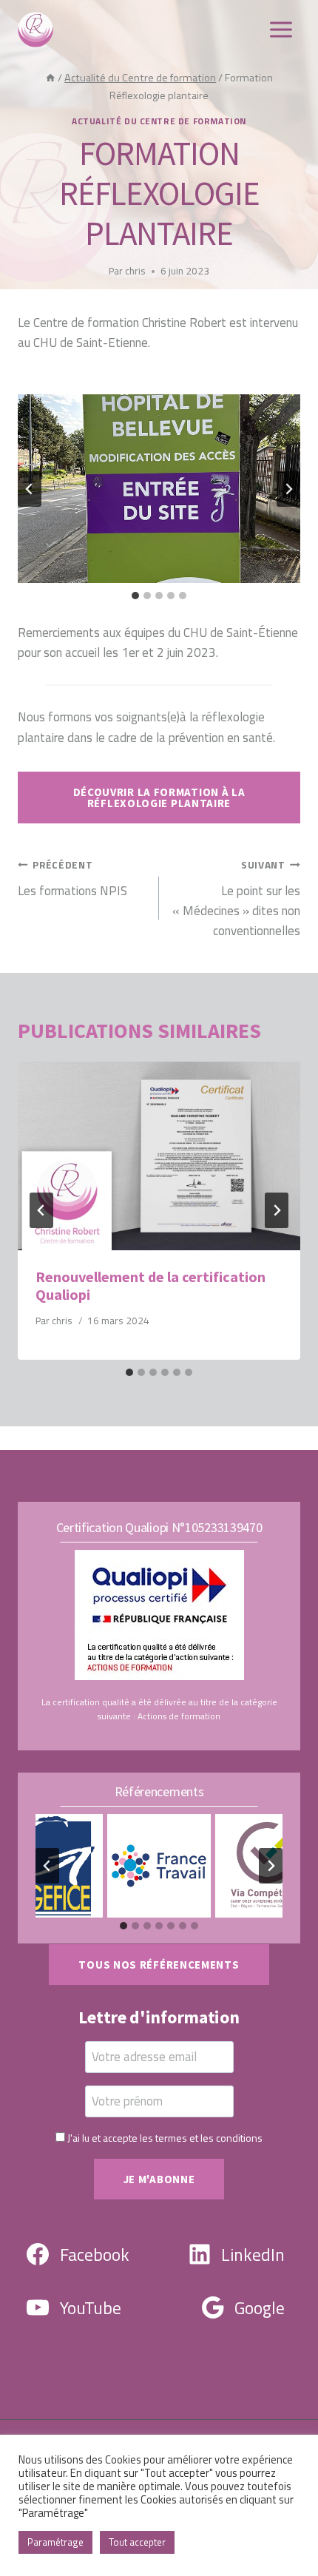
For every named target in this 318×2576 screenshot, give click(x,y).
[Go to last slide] (41, 1210)
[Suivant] (277, 1210)
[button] (159, 489)
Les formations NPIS (72, 879)
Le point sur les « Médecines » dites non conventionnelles (236, 899)
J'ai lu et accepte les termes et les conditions (165, 2138)
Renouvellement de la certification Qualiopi (150, 1285)
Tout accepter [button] (137, 2542)
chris (135, 271)
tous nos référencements (159, 1965)
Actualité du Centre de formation (159, 121)
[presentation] (159, 1156)
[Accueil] (50, 78)
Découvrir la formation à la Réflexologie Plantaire (159, 798)
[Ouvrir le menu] (281, 29)
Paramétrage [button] (55, 2542)
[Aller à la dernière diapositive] (30, 489)
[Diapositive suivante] (288, 489)
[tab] (135, 596)
